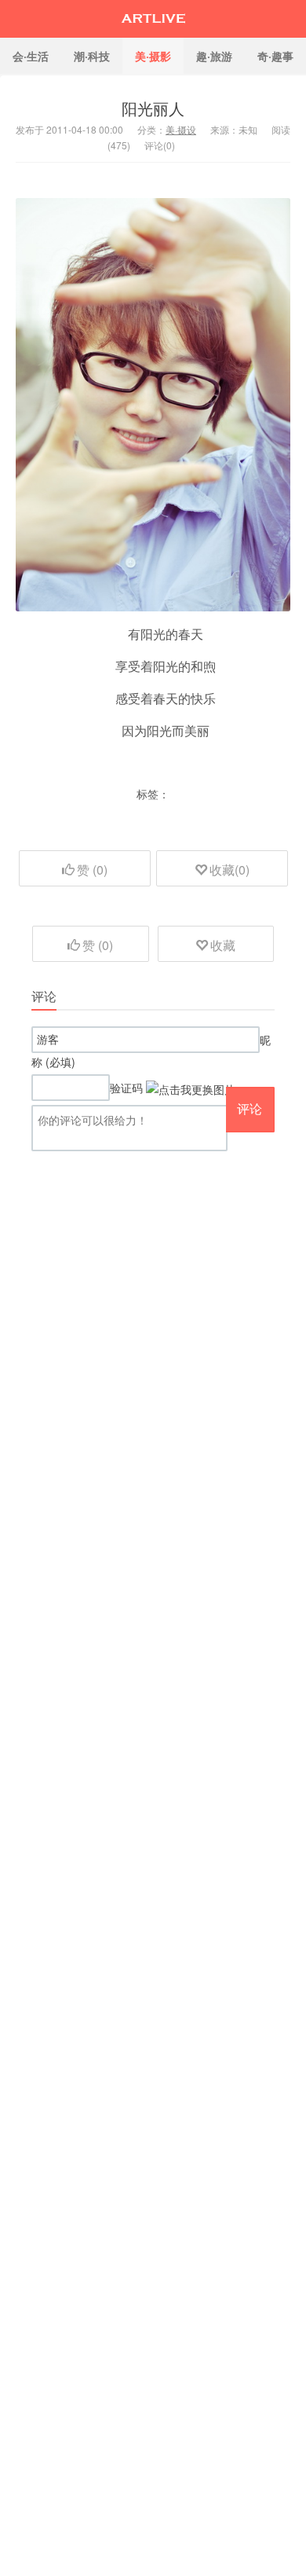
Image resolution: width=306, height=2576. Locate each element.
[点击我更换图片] (191, 1089)
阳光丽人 (153, 108)
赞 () (92, 870)
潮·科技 (92, 56)
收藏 (223, 945)
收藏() (229, 870)
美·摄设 (181, 129)
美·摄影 (153, 56)
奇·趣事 (275, 56)
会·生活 (31, 56)
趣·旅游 (214, 56)
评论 (250, 1108)
